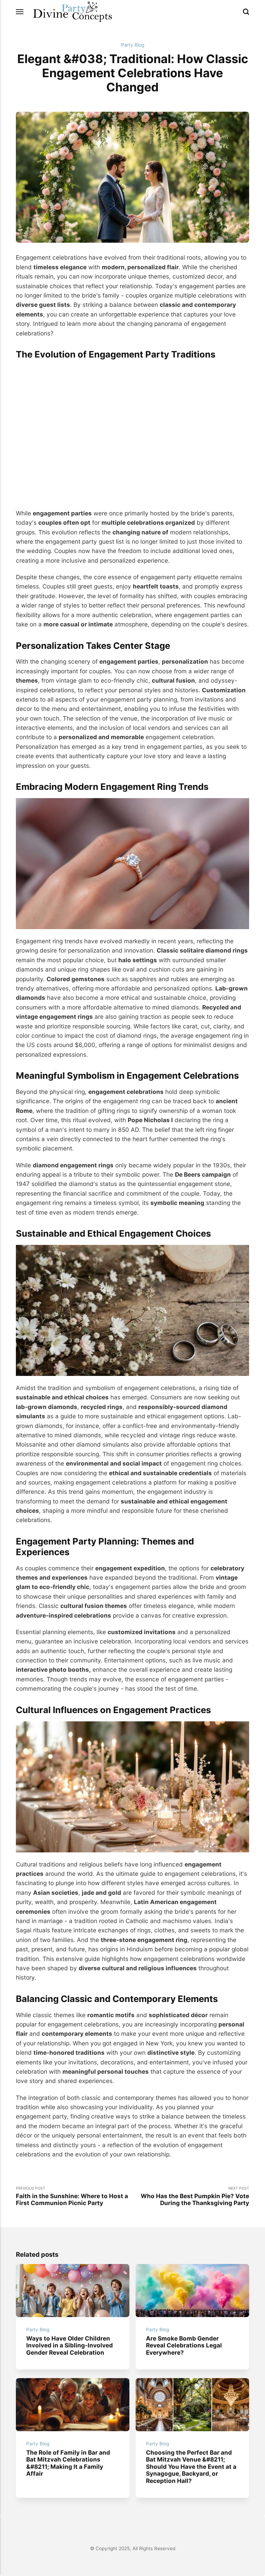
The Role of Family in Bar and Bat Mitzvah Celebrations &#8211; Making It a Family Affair (68, 2463)
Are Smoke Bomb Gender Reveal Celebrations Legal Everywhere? (184, 2345)
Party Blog (133, 45)
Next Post (195, 2196)
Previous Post (72, 2196)
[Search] (246, 12)
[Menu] (20, 12)
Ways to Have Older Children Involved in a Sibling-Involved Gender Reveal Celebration (70, 2345)
